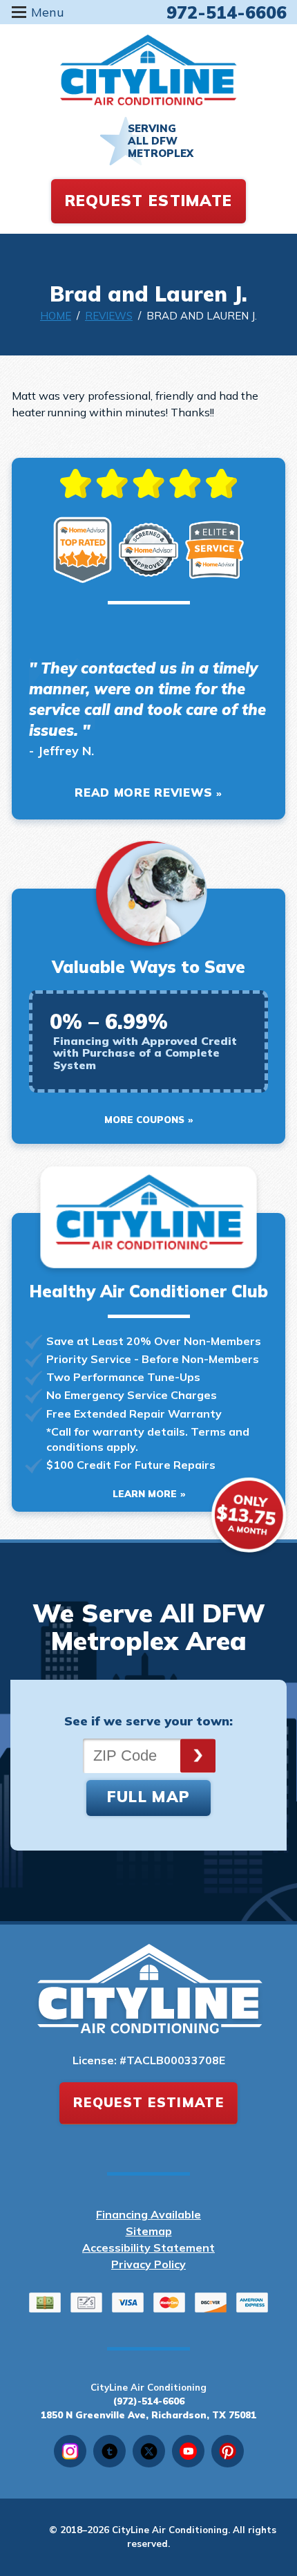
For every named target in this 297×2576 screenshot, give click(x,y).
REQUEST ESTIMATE (149, 201)
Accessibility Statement (148, 2248)
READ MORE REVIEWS (144, 792)
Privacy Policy (148, 2264)
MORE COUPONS (144, 1120)
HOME (56, 316)
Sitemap (149, 2231)
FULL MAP (148, 1797)
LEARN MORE (145, 1494)
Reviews (109, 316)
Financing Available (148, 2214)
